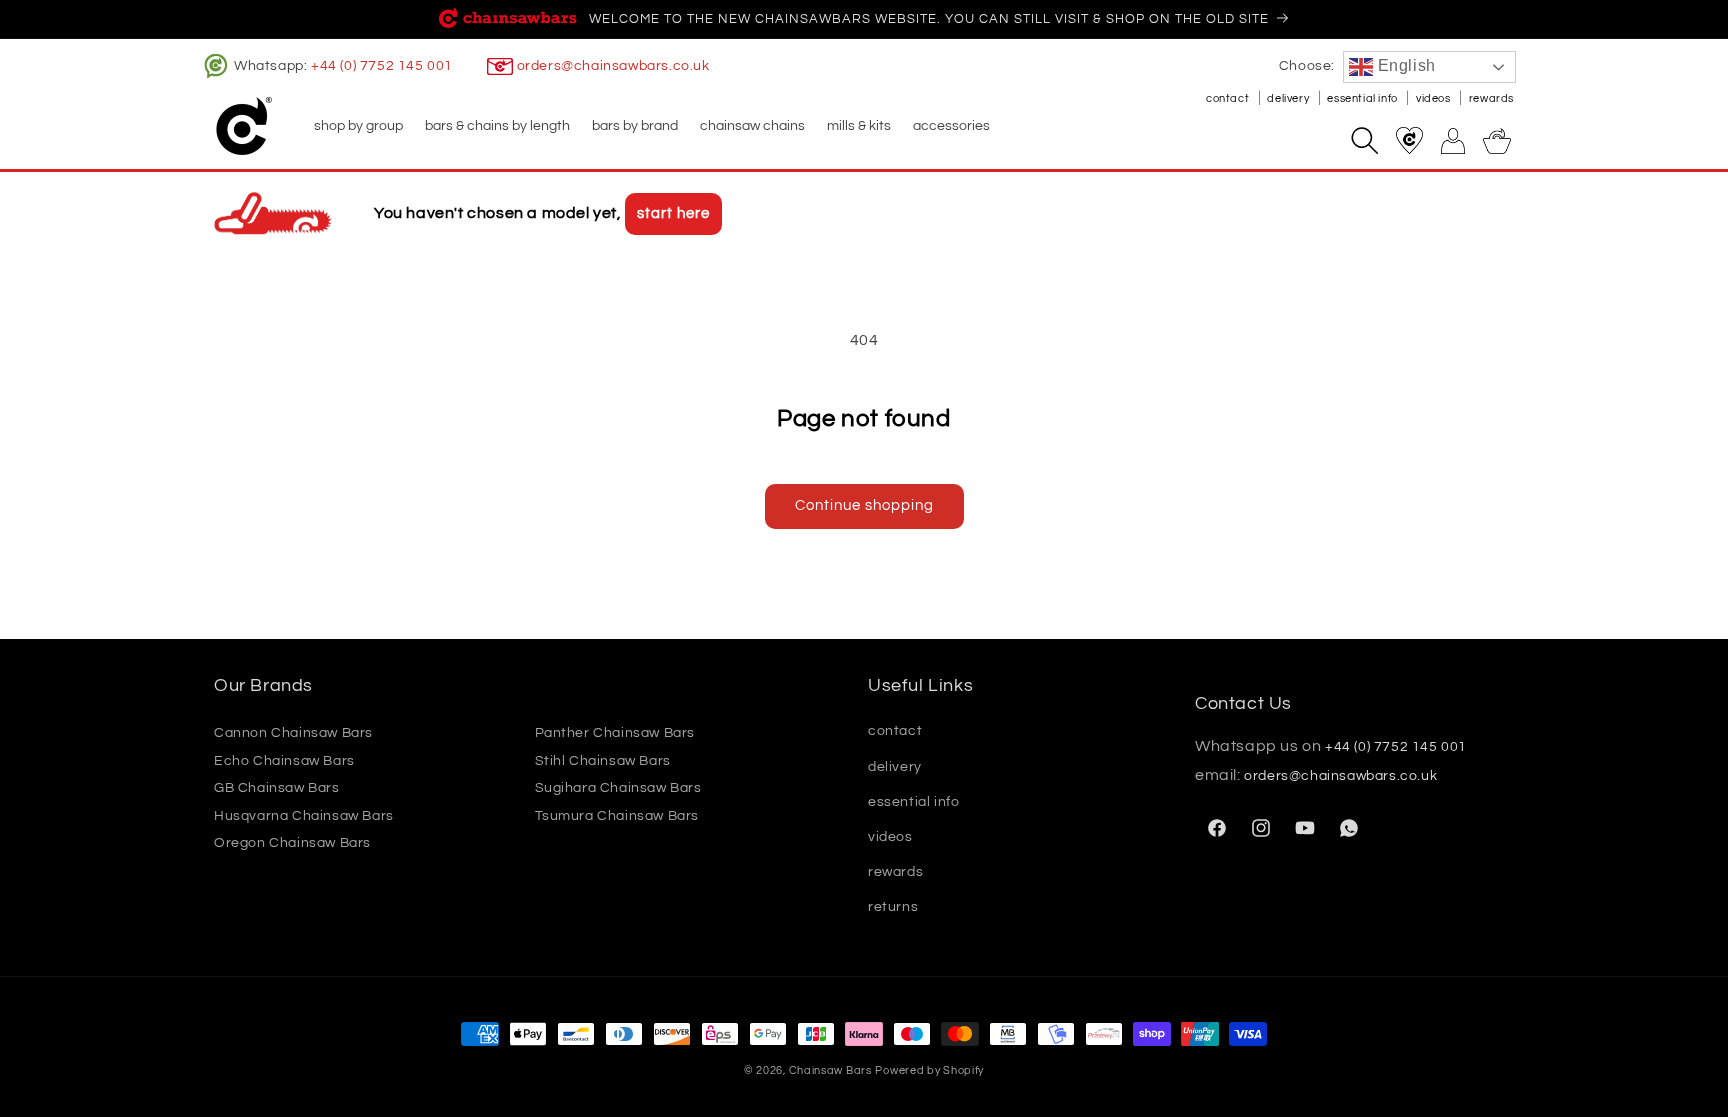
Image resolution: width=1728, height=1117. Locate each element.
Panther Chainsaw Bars (615, 733)
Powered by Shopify (929, 1070)
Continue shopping (864, 505)
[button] (357, 126)
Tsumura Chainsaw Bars (617, 816)
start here (673, 213)
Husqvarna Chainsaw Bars (304, 816)
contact (1229, 98)
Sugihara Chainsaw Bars (618, 788)
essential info (1363, 98)
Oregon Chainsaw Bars (292, 843)
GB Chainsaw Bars (277, 788)
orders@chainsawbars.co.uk (613, 66)
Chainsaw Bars (830, 1070)
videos (1434, 98)
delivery (1289, 98)
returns (893, 907)
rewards (1491, 98)
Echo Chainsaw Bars (284, 761)
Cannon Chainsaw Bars (293, 733)
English (1404, 65)
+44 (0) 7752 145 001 (382, 66)
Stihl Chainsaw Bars (603, 761)
